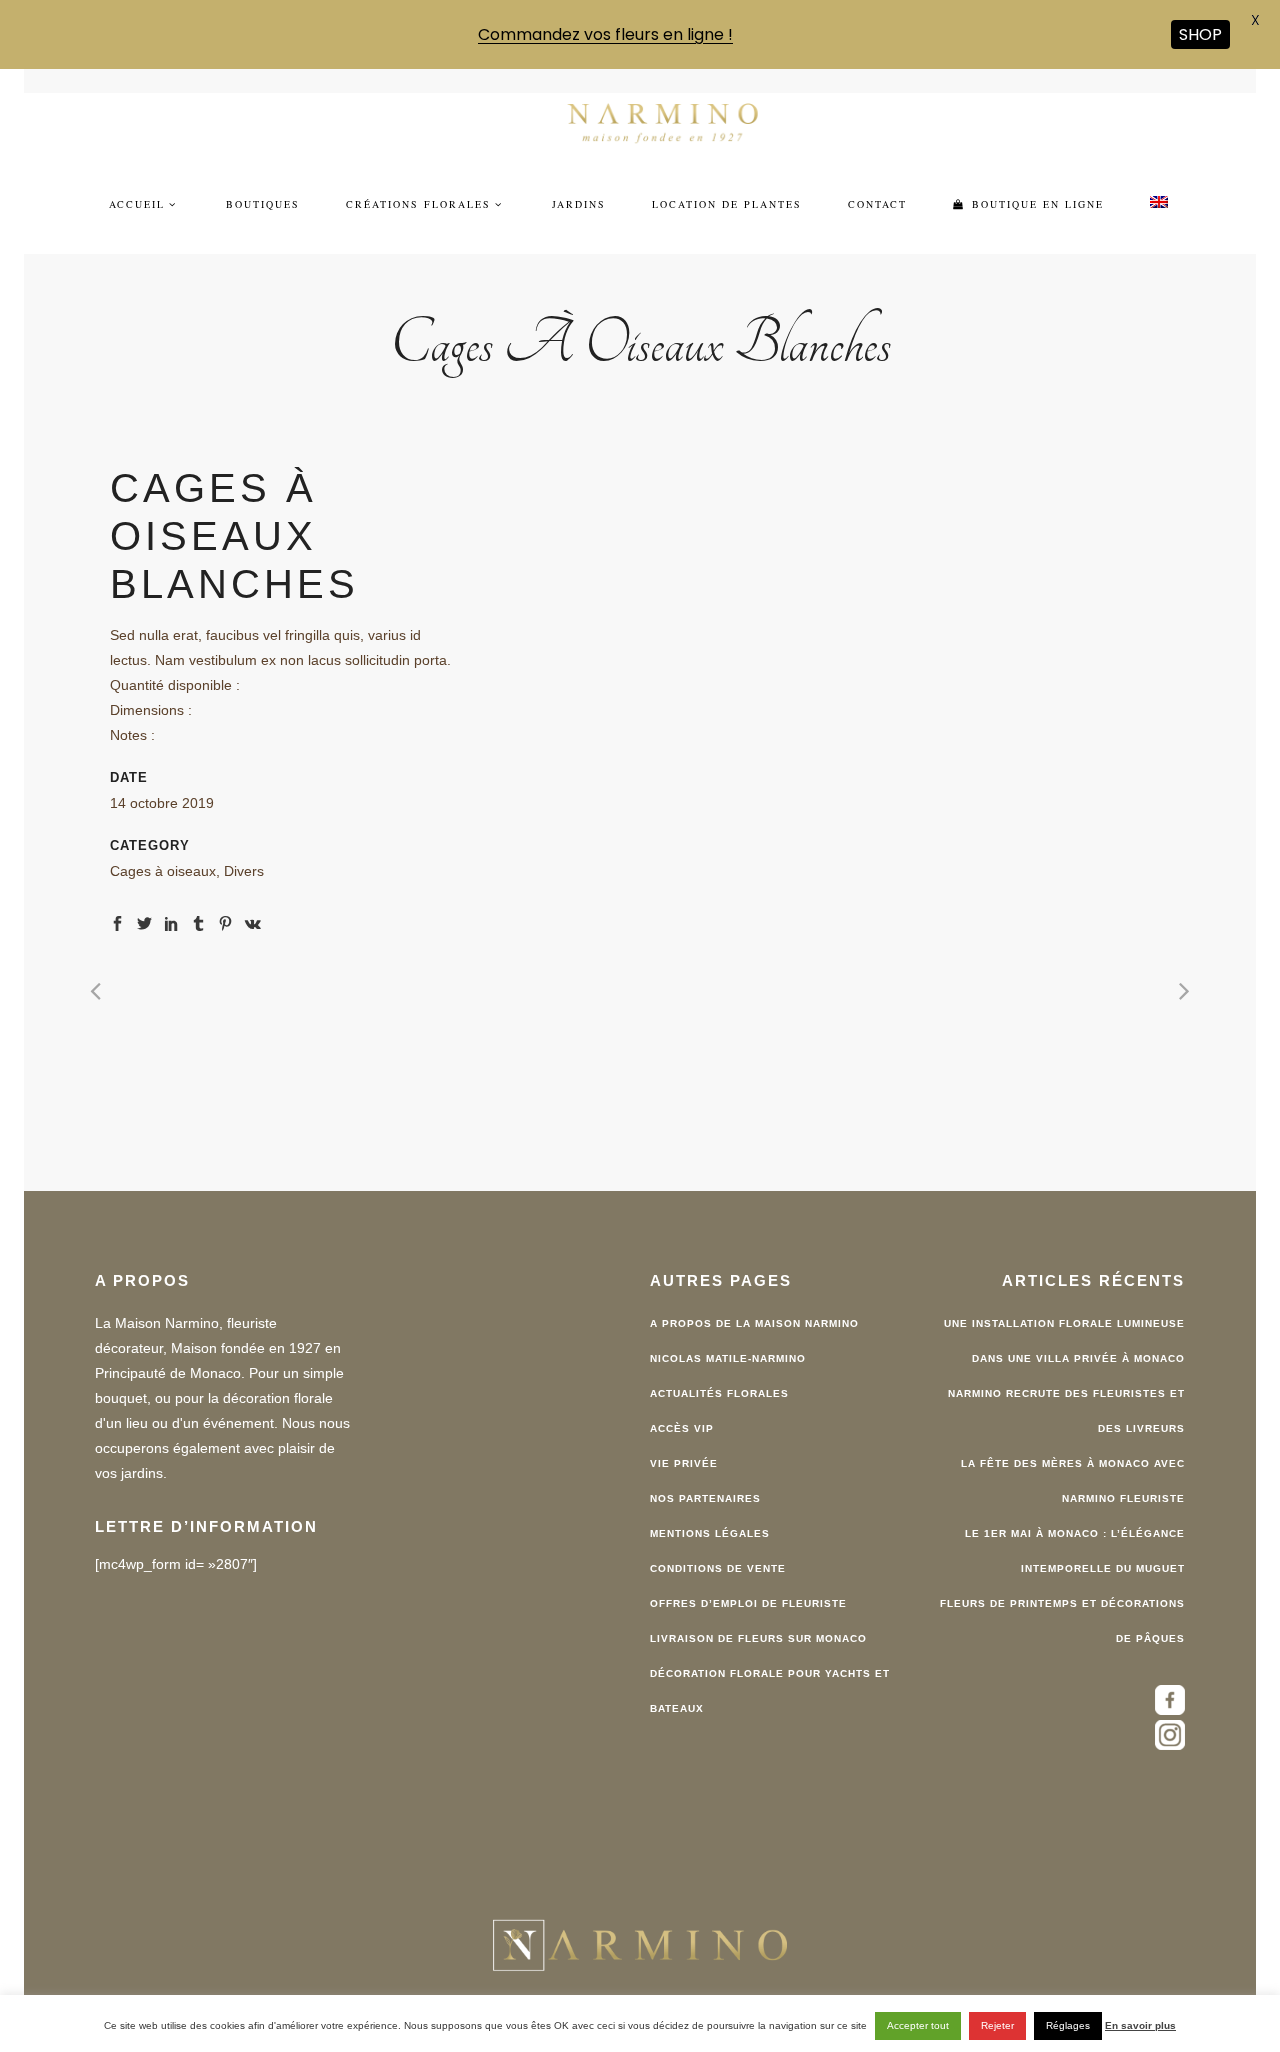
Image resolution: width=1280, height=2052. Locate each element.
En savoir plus (1140, 2025)
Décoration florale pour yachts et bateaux (770, 1690)
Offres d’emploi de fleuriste (748, 1602)
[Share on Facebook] (117, 920)
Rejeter (997, 2025)
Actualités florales (719, 1392)
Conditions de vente (718, 1567)
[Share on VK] (253, 920)
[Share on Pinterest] (225, 920)
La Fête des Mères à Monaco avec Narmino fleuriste (1073, 1480)
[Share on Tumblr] (198, 920)
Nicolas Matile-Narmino (728, 1357)
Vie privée (684, 1462)
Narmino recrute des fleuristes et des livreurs (1066, 1410)
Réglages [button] (1068, 2025)
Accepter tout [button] (918, 2025)
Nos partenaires (705, 1497)
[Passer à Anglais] (1159, 202)
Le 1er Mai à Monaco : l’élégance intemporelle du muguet (1075, 1550)
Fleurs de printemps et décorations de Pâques (1062, 1620)
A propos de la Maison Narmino (754, 1322)
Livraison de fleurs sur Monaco (758, 1637)
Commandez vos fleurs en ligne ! (605, 34)
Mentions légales (710, 1532)
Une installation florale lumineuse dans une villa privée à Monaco (1064, 1340)
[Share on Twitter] (144, 920)
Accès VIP (682, 1427)
